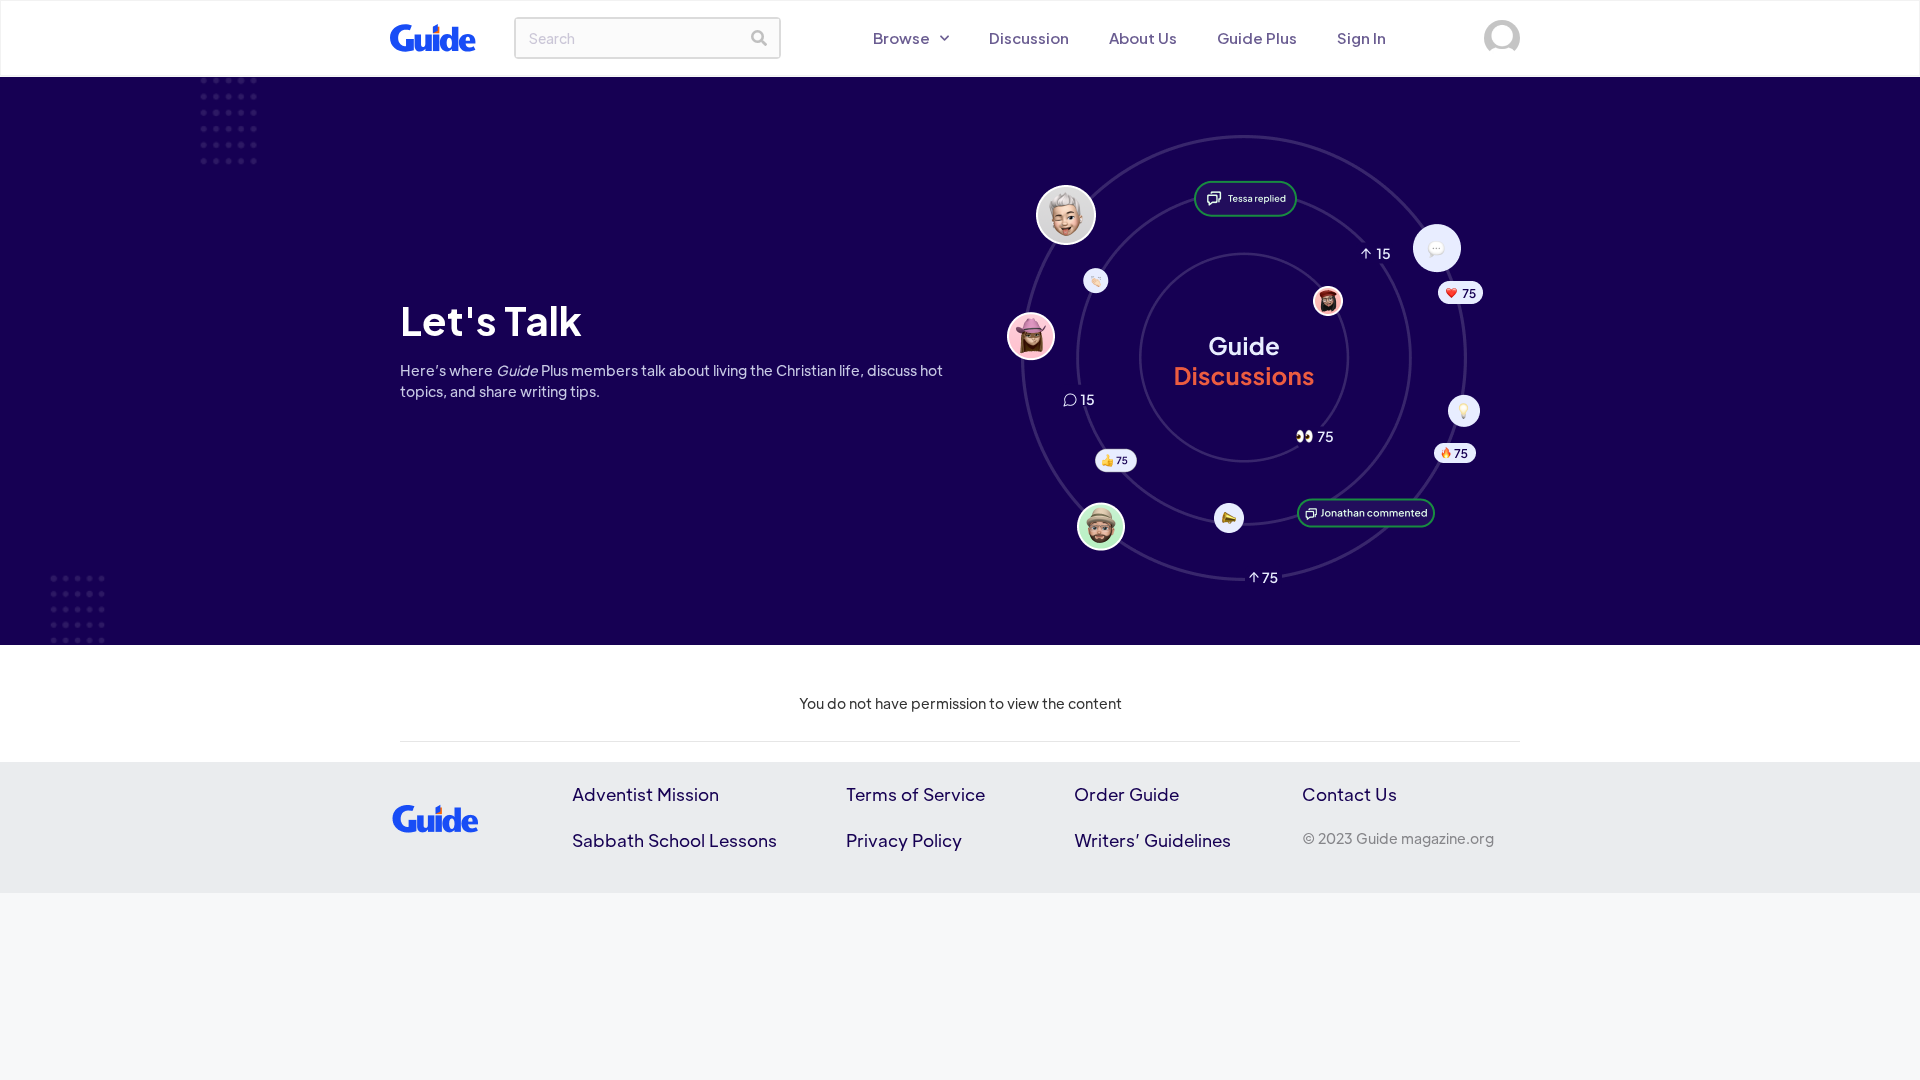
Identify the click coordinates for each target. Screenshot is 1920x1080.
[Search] (759, 38)
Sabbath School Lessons (674, 840)
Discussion (1029, 37)
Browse (901, 37)
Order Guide (1126, 794)
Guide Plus (1257, 37)
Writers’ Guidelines (1152, 840)
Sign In (1361, 37)
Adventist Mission (645, 794)
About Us (1143, 37)
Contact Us (1349, 794)
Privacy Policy (904, 840)
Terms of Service (915, 794)
